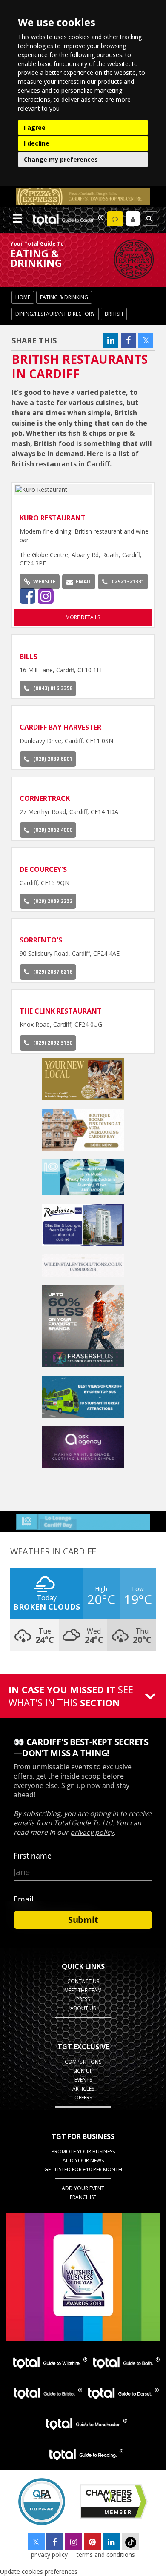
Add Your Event (83, 2188)
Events (83, 2080)
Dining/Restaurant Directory (55, 314)
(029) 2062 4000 (53, 830)
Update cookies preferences (39, 2572)
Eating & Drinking (64, 297)
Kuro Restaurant (53, 518)
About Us (83, 2008)
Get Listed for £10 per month (83, 2169)
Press (83, 1999)
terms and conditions (106, 2555)
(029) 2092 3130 (53, 1043)
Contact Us (83, 1981)
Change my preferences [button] (61, 159)
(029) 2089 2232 (53, 901)
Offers (83, 2098)
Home (23, 297)
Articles (83, 2089)
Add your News (83, 2160)
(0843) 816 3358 (53, 688)
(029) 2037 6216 (53, 972)
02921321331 (128, 581)
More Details (83, 617)
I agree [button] (35, 127)
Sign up (83, 2071)
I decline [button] (37, 143)
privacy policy (49, 2555)
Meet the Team (83, 1990)
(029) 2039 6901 (53, 759)
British (114, 314)
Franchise (83, 2197)
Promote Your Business (83, 2152)
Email (84, 581)
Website (44, 581)
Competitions (83, 2062)
